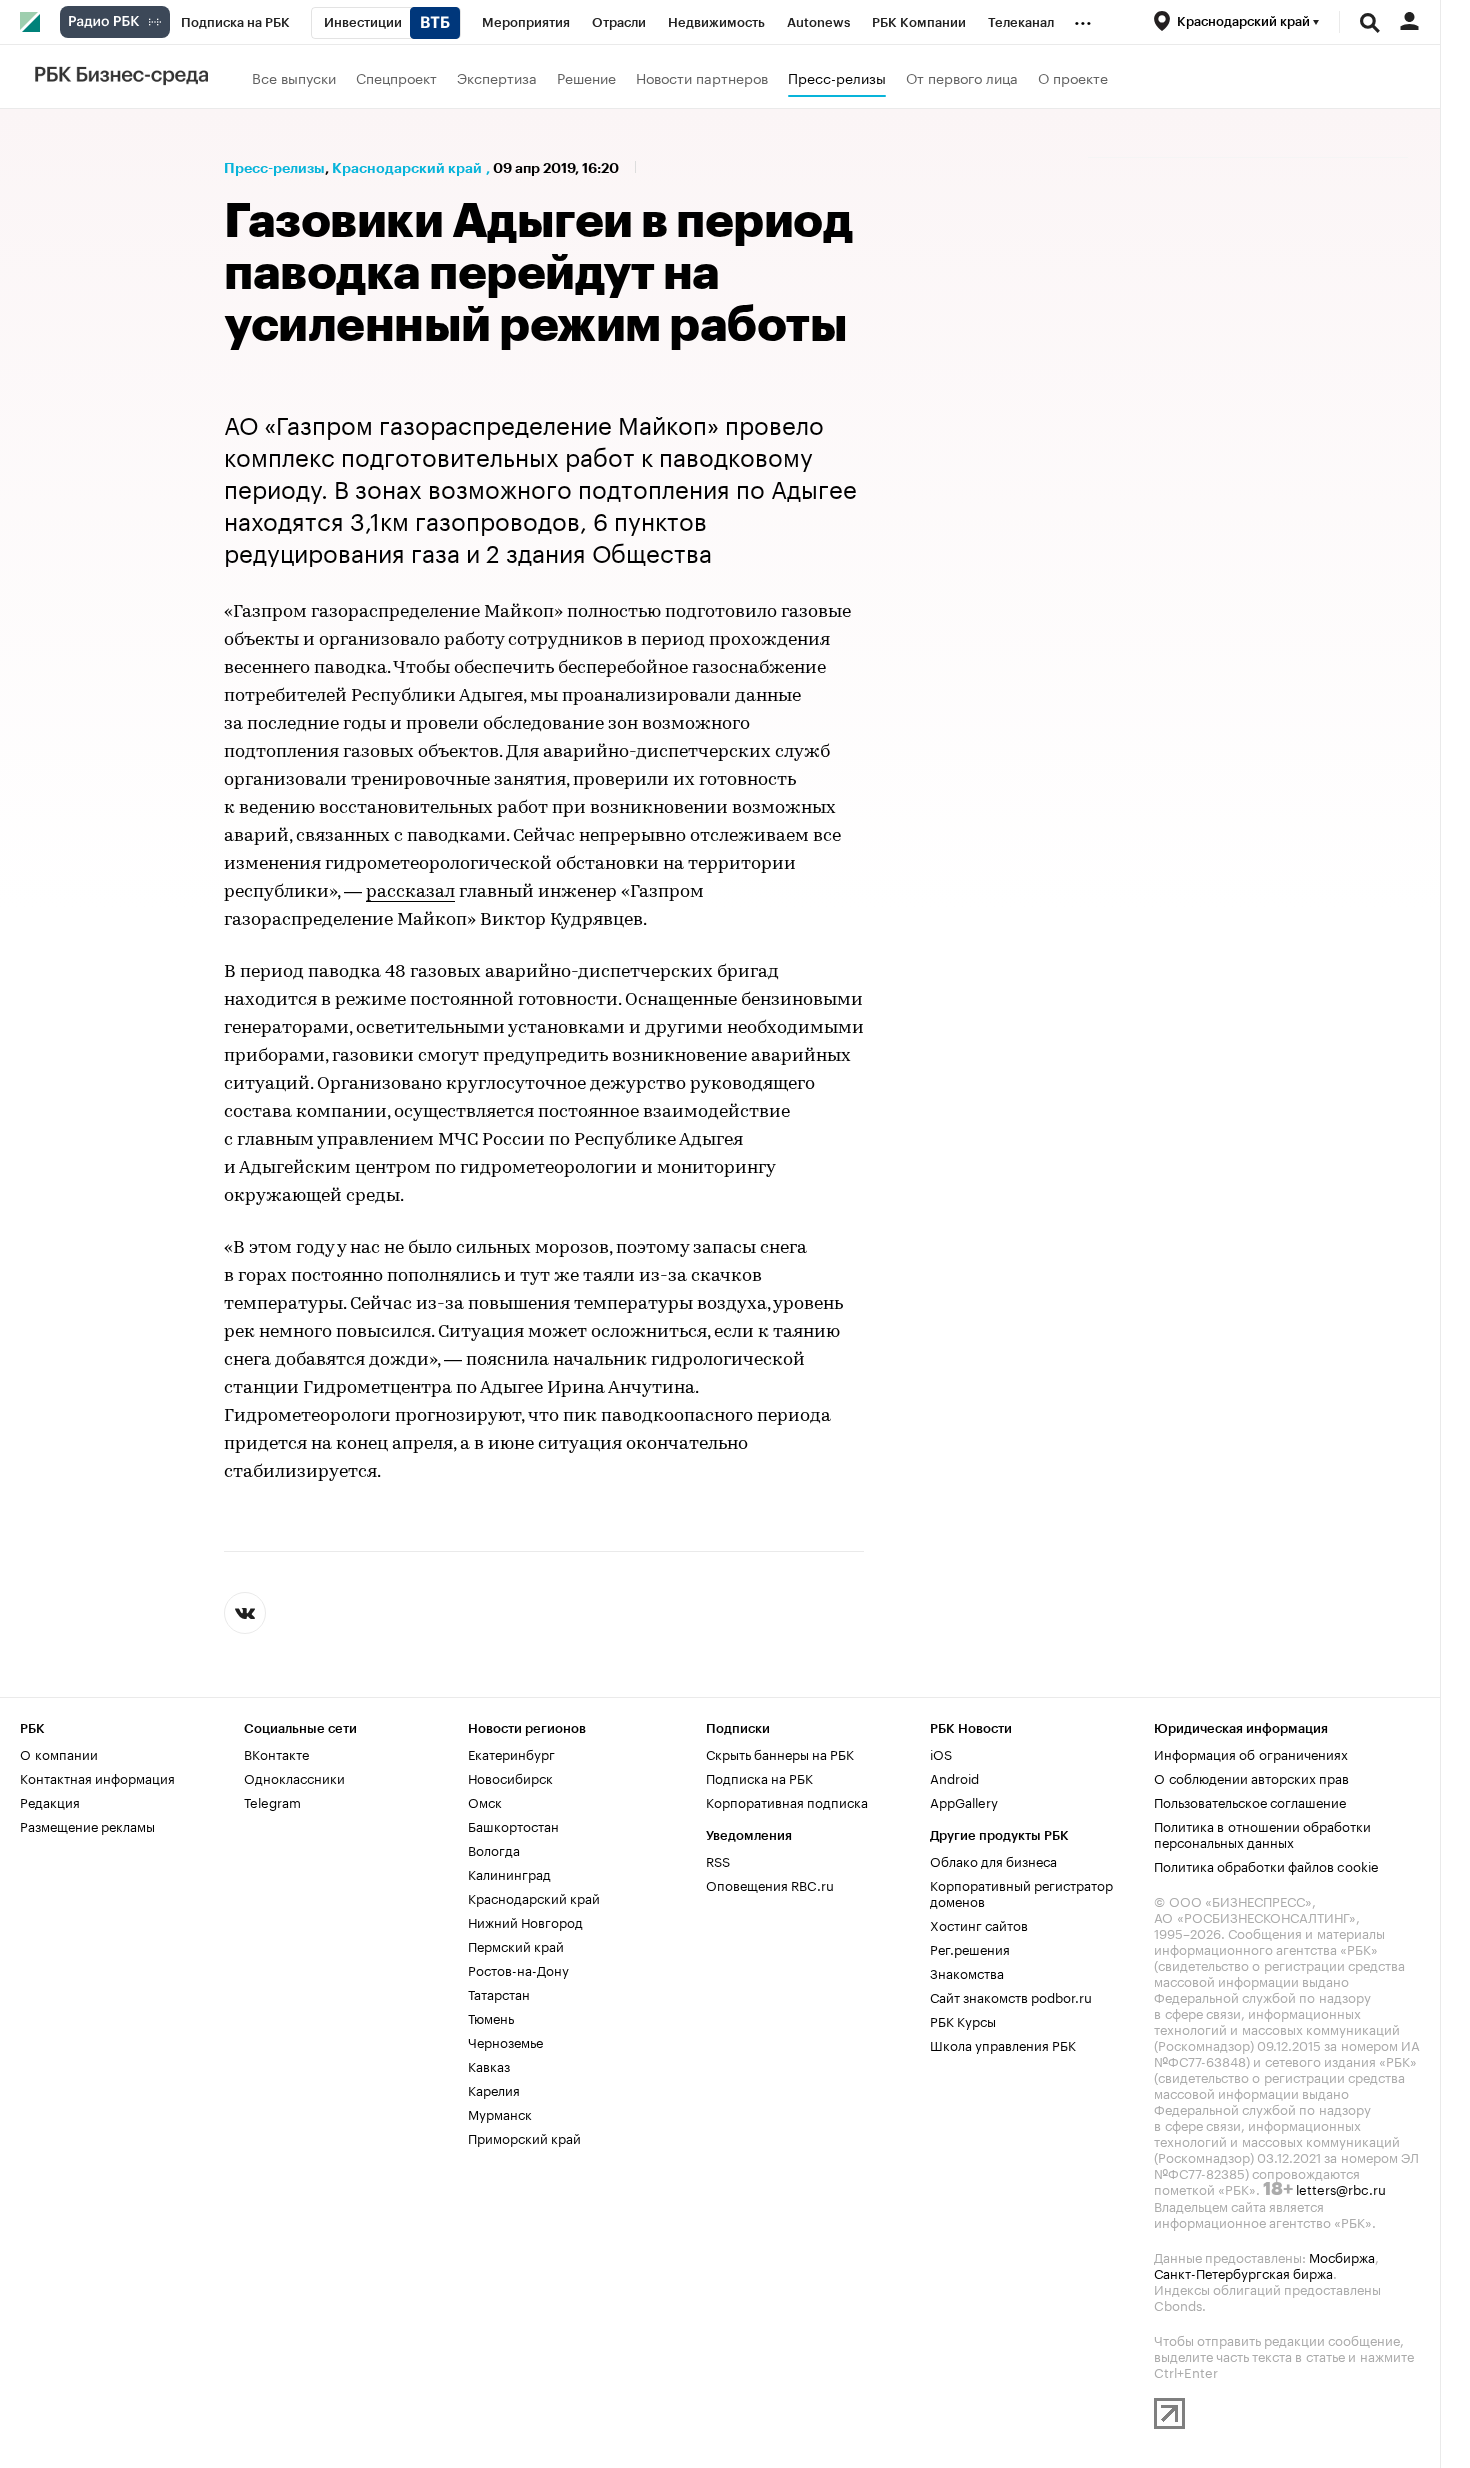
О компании (59, 1753)
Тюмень (491, 2017)
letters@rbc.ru (1341, 2188)
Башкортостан (513, 1825)
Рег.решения (970, 1948)
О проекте (1073, 77)
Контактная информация (97, 1777)
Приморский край (524, 2137)
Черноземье (505, 2041)
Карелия (494, 2089)
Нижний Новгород (525, 1921)
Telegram (272, 1801)
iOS (941, 1753)
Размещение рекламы (87, 1825)
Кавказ (489, 2065)
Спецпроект (396, 77)
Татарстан (499, 1993)
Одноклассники (294, 1777)
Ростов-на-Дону (518, 1969)
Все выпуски (294, 77)
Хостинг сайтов (979, 1924)
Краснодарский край (407, 168)
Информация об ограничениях (1251, 1753)
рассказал (410, 893)
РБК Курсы (963, 2020)
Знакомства (967, 1972)
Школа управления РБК (1003, 2044)
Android (954, 1777)
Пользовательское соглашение (1250, 1801)
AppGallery (964, 1801)
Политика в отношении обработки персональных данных (1262, 1833)
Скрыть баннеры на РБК (780, 1753)
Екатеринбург (511, 1753)
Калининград (509, 1873)
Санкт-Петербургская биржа (1243, 2272)
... (1083, 19)
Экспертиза (497, 77)
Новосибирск (510, 1777)
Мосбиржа (1342, 2256)
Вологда (494, 1849)
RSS (718, 1860)
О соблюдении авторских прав (1251, 1777)
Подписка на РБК (759, 1777)
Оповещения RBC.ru (770, 1884)
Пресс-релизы (837, 77)
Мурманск (500, 2113)
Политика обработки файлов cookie (1266, 1865)
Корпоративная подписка (787, 1801)
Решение (586, 77)
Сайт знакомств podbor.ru (1011, 1996)
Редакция (50, 1801)
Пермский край (516, 1945)
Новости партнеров (702, 77)
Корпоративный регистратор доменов (1021, 1892)
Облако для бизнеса (993, 1860)
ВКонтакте (276, 1753)
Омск (485, 1801)
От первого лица (962, 77)
